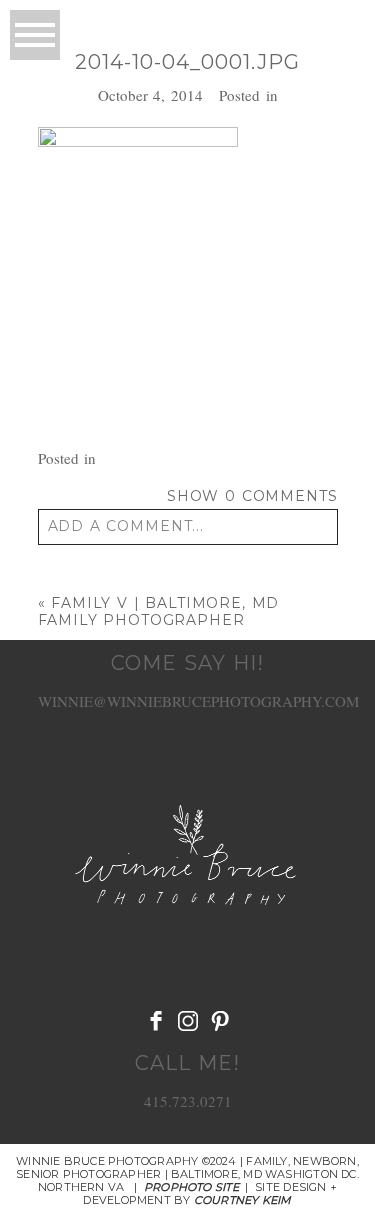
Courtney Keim (243, 1200)
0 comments (252, 496)
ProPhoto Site (191, 1187)
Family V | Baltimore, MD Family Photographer (159, 611)
